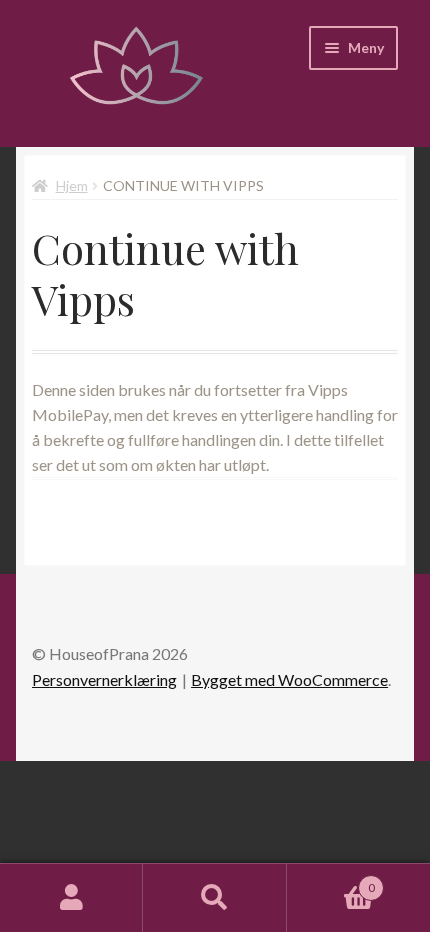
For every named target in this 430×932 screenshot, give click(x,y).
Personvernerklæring (104, 679)
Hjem (72, 185)
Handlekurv (331, 881)
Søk (214, 898)
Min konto (71, 898)
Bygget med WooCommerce (289, 679)
